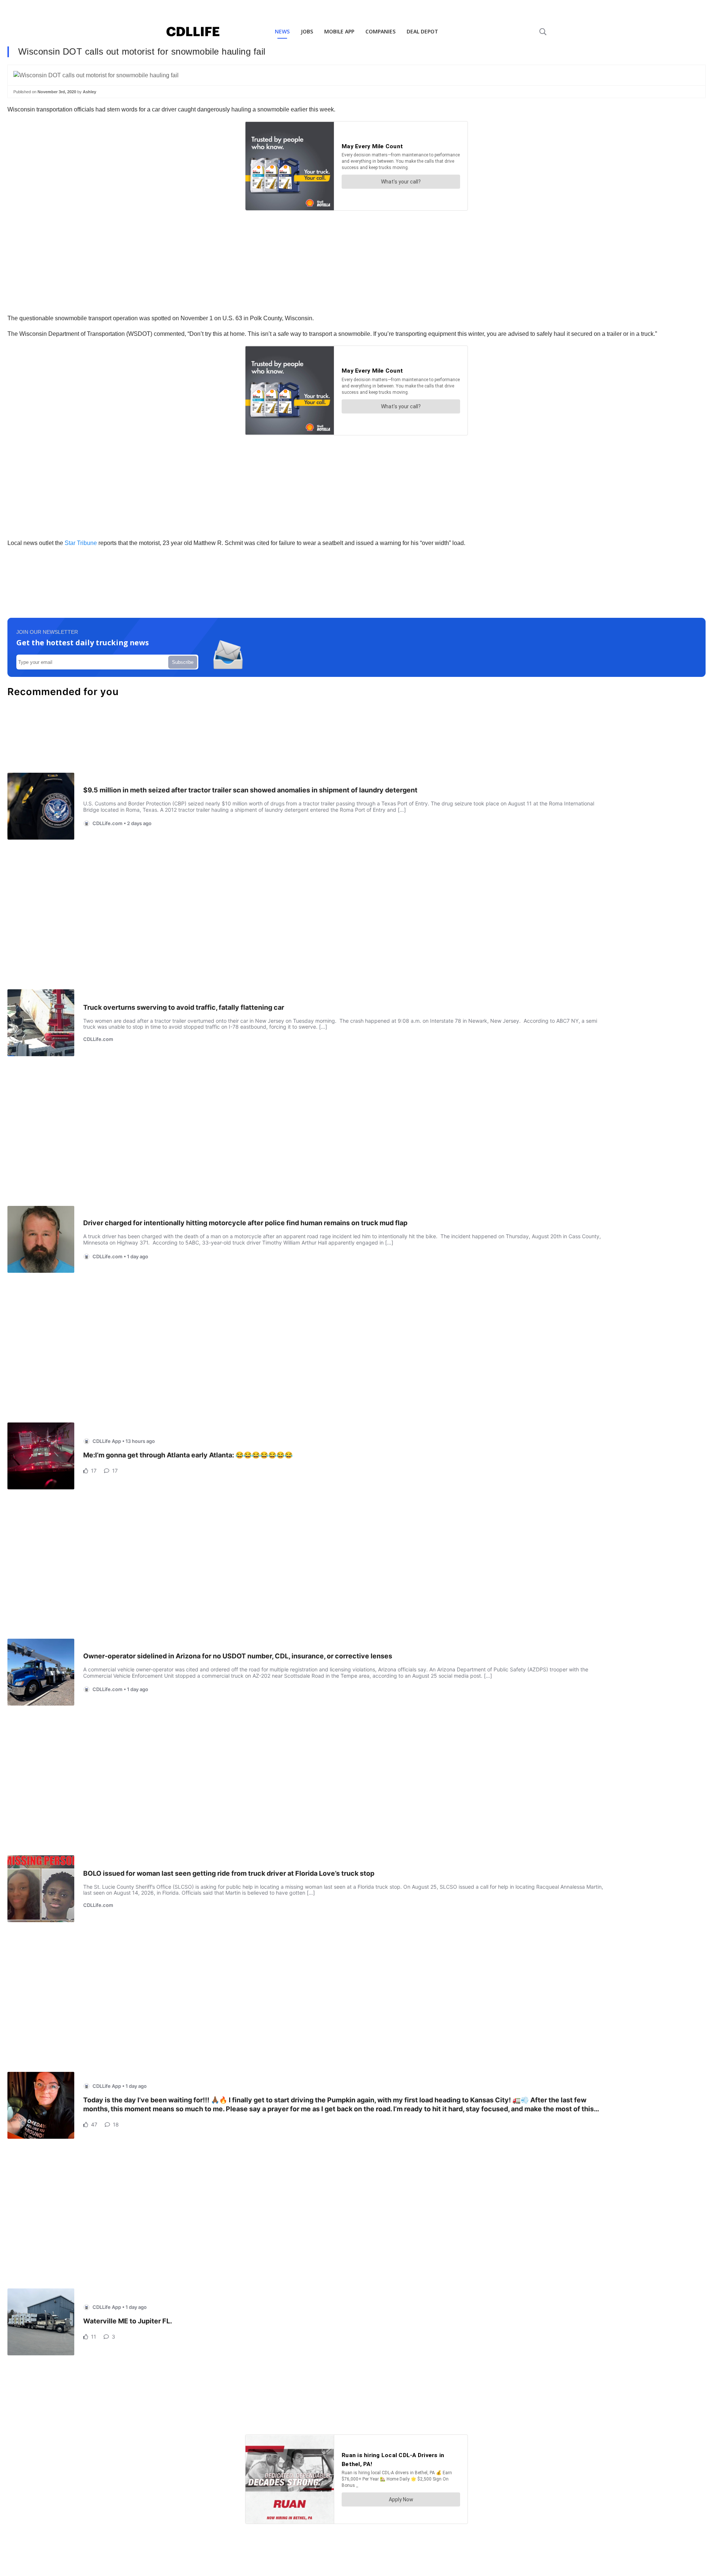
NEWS (282, 31)
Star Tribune (81, 543)
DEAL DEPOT (422, 31)
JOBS (307, 31)
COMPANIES (380, 31)
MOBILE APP (339, 31)
